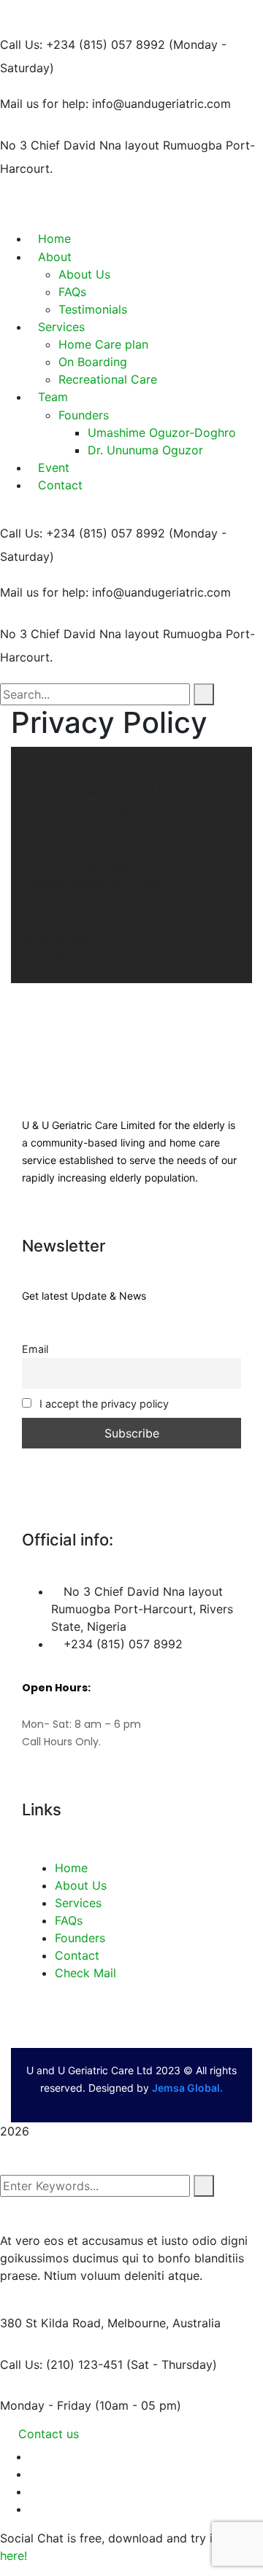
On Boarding (93, 362)
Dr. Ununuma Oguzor (145, 450)
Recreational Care (108, 379)
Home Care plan (103, 344)
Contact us (49, 2434)
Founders (84, 415)
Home (71, 1868)
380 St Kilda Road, (52, 2323)
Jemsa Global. (187, 2088)
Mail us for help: (44, 104)
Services (61, 327)
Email (35, 1349)
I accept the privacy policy (103, 1404)
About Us (81, 1885)
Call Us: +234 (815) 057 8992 (83, 44)
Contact (60, 485)
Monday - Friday (46, 2405)
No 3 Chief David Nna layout (80, 145)
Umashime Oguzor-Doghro (162, 432)
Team (53, 397)
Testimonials (93, 309)
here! (14, 2556)
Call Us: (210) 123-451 (61, 2364)
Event (54, 468)
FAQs (72, 292)
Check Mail (85, 1973)
